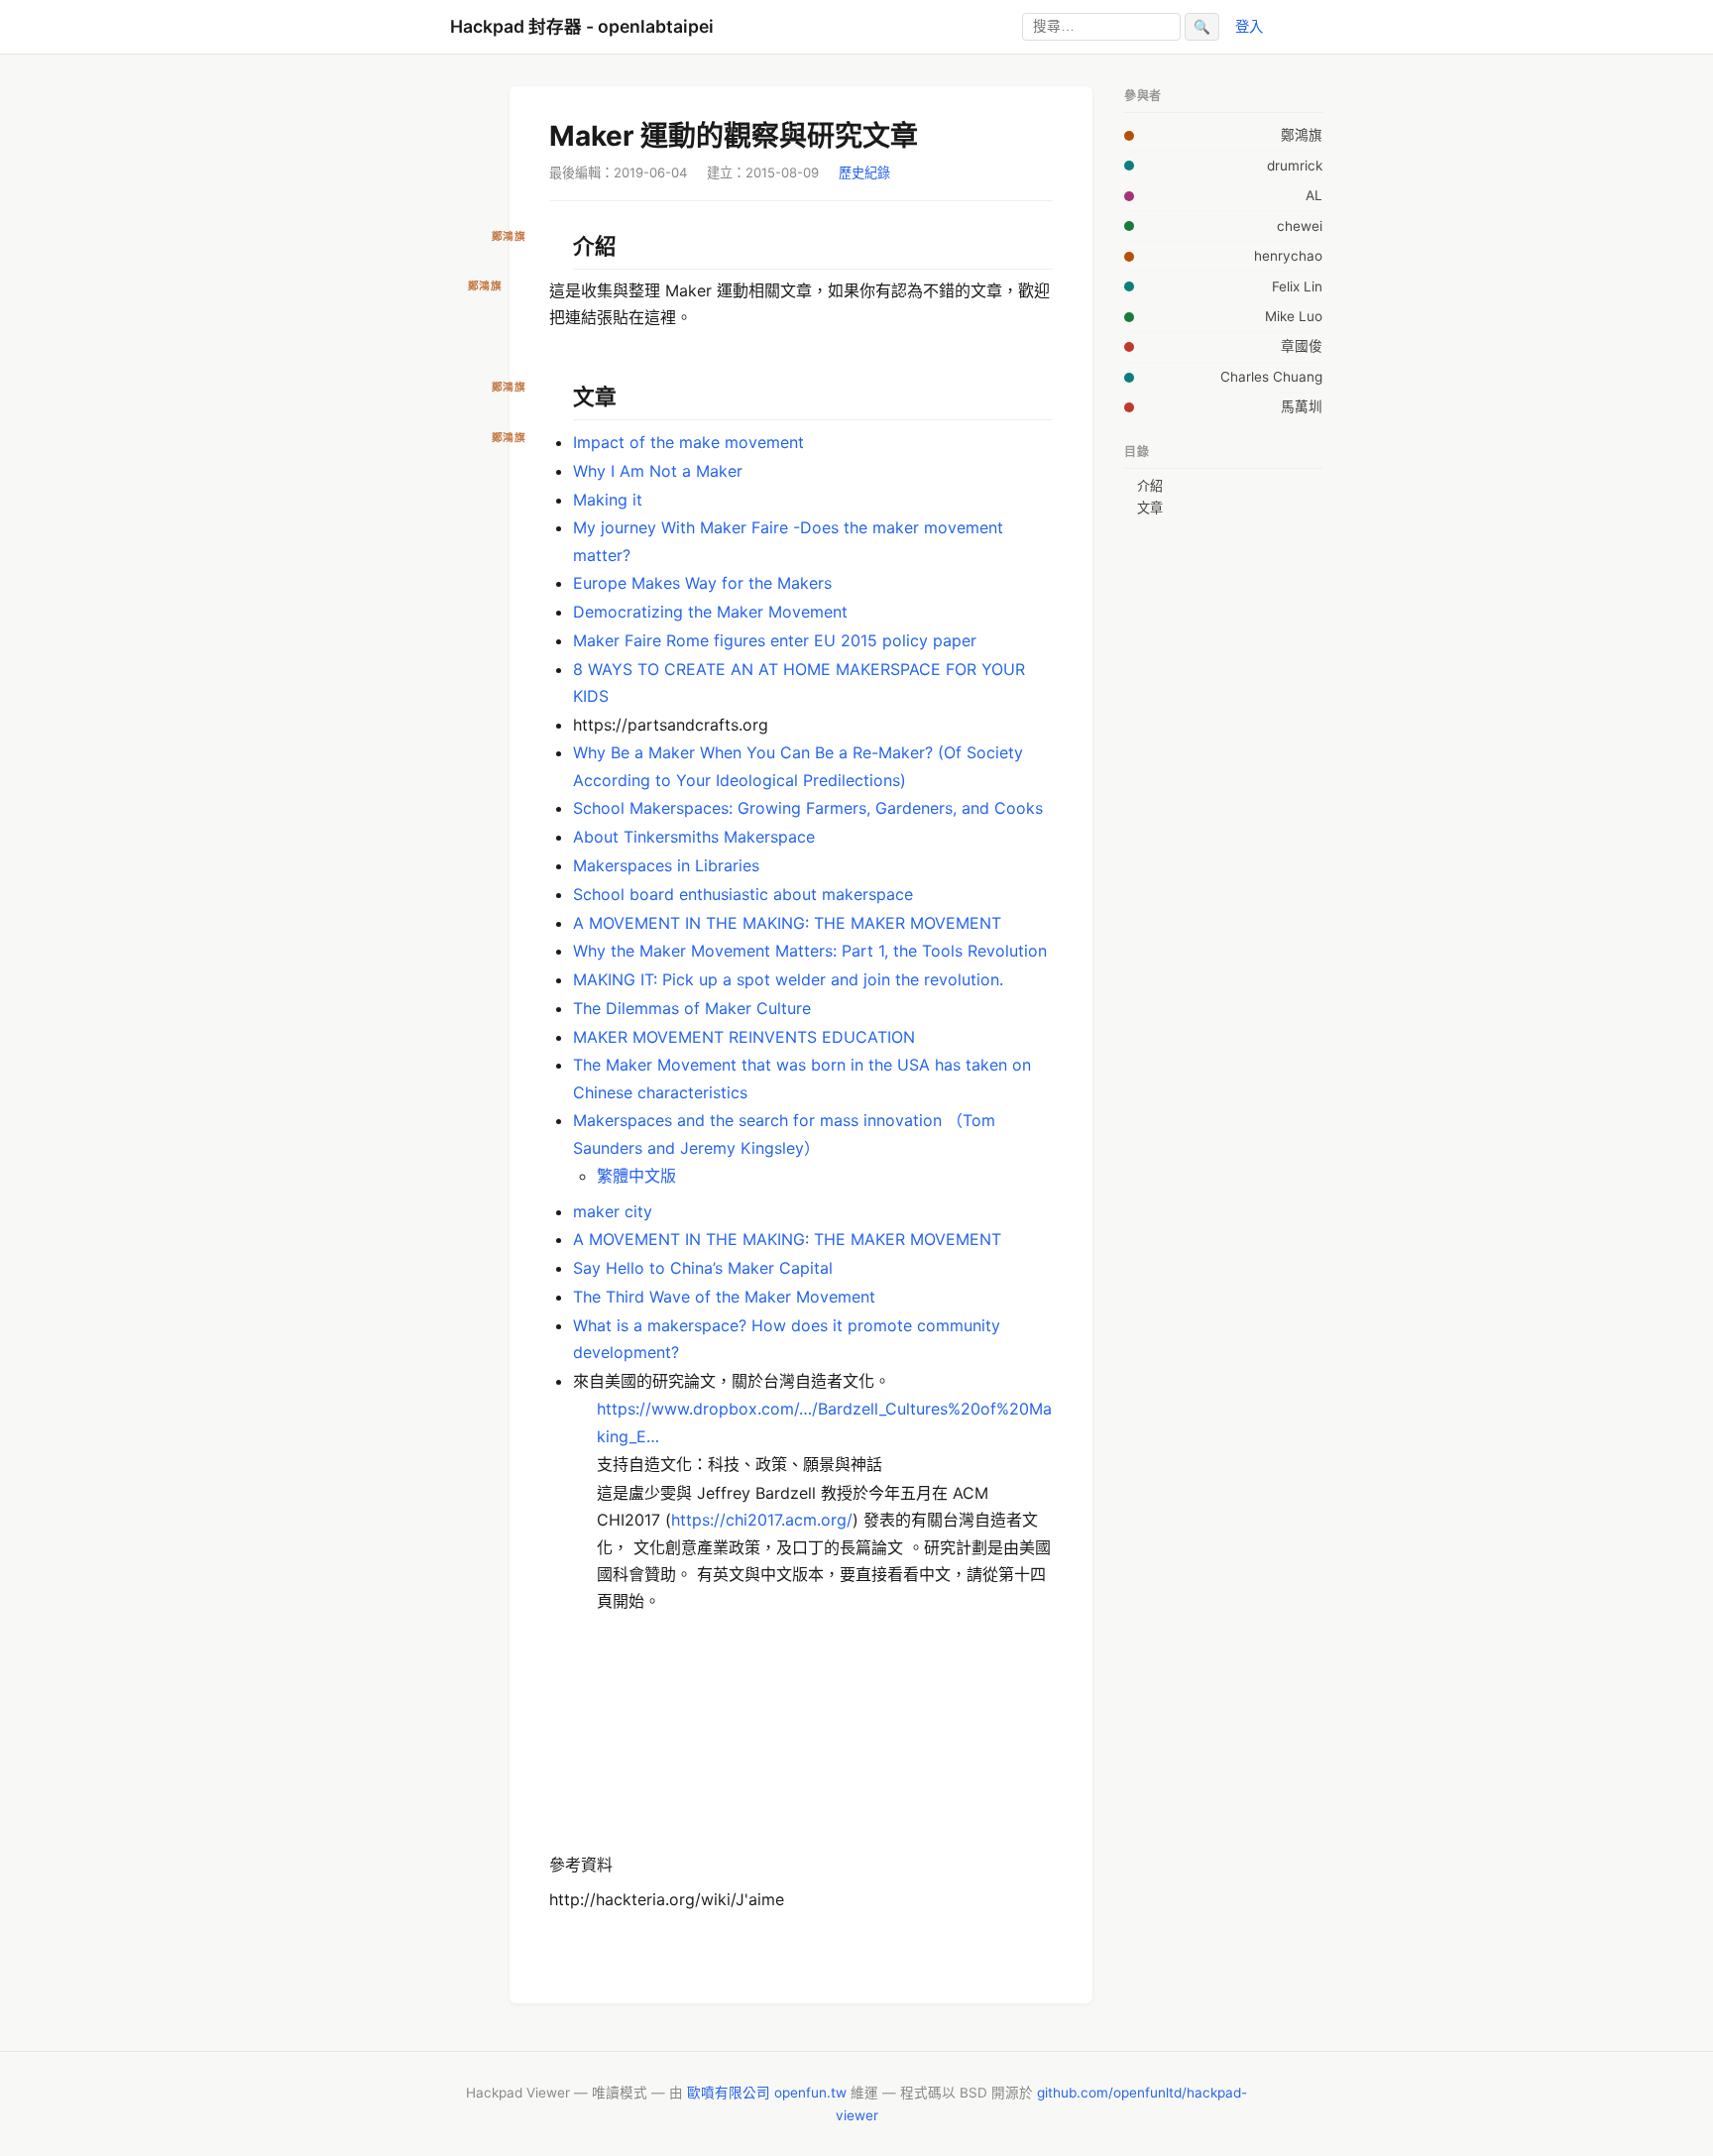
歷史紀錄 (864, 172)
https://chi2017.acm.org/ (762, 1520)
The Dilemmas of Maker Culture (692, 1008)
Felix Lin (1297, 286)
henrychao (1288, 256)
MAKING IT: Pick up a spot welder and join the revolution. (788, 979)
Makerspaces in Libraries (666, 865)
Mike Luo (1294, 316)
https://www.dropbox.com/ (698, 1409)
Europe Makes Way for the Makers (702, 583)
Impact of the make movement (688, 442)
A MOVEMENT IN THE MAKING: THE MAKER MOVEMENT (787, 923)
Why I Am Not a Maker (658, 471)
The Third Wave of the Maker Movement (724, 1297)
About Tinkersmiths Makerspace (694, 837)
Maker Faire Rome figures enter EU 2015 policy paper (775, 640)
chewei (1300, 226)
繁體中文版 (636, 1176)
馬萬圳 (1302, 406)
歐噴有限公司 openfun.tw (767, 2093)
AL (1314, 195)
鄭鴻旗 (1302, 135)
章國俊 (1302, 346)
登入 (1249, 26)
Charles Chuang (1271, 377)
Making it (608, 500)
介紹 (1150, 486)
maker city (613, 1211)
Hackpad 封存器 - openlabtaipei (582, 26)
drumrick (1295, 166)
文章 (1150, 508)
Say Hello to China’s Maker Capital (703, 1268)
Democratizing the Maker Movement (710, 612)
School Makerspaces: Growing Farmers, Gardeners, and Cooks (808, 808)
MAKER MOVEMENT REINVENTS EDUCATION (744, 1037)
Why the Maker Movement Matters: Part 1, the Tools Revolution (810, 951)
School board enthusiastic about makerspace (743, 894)
